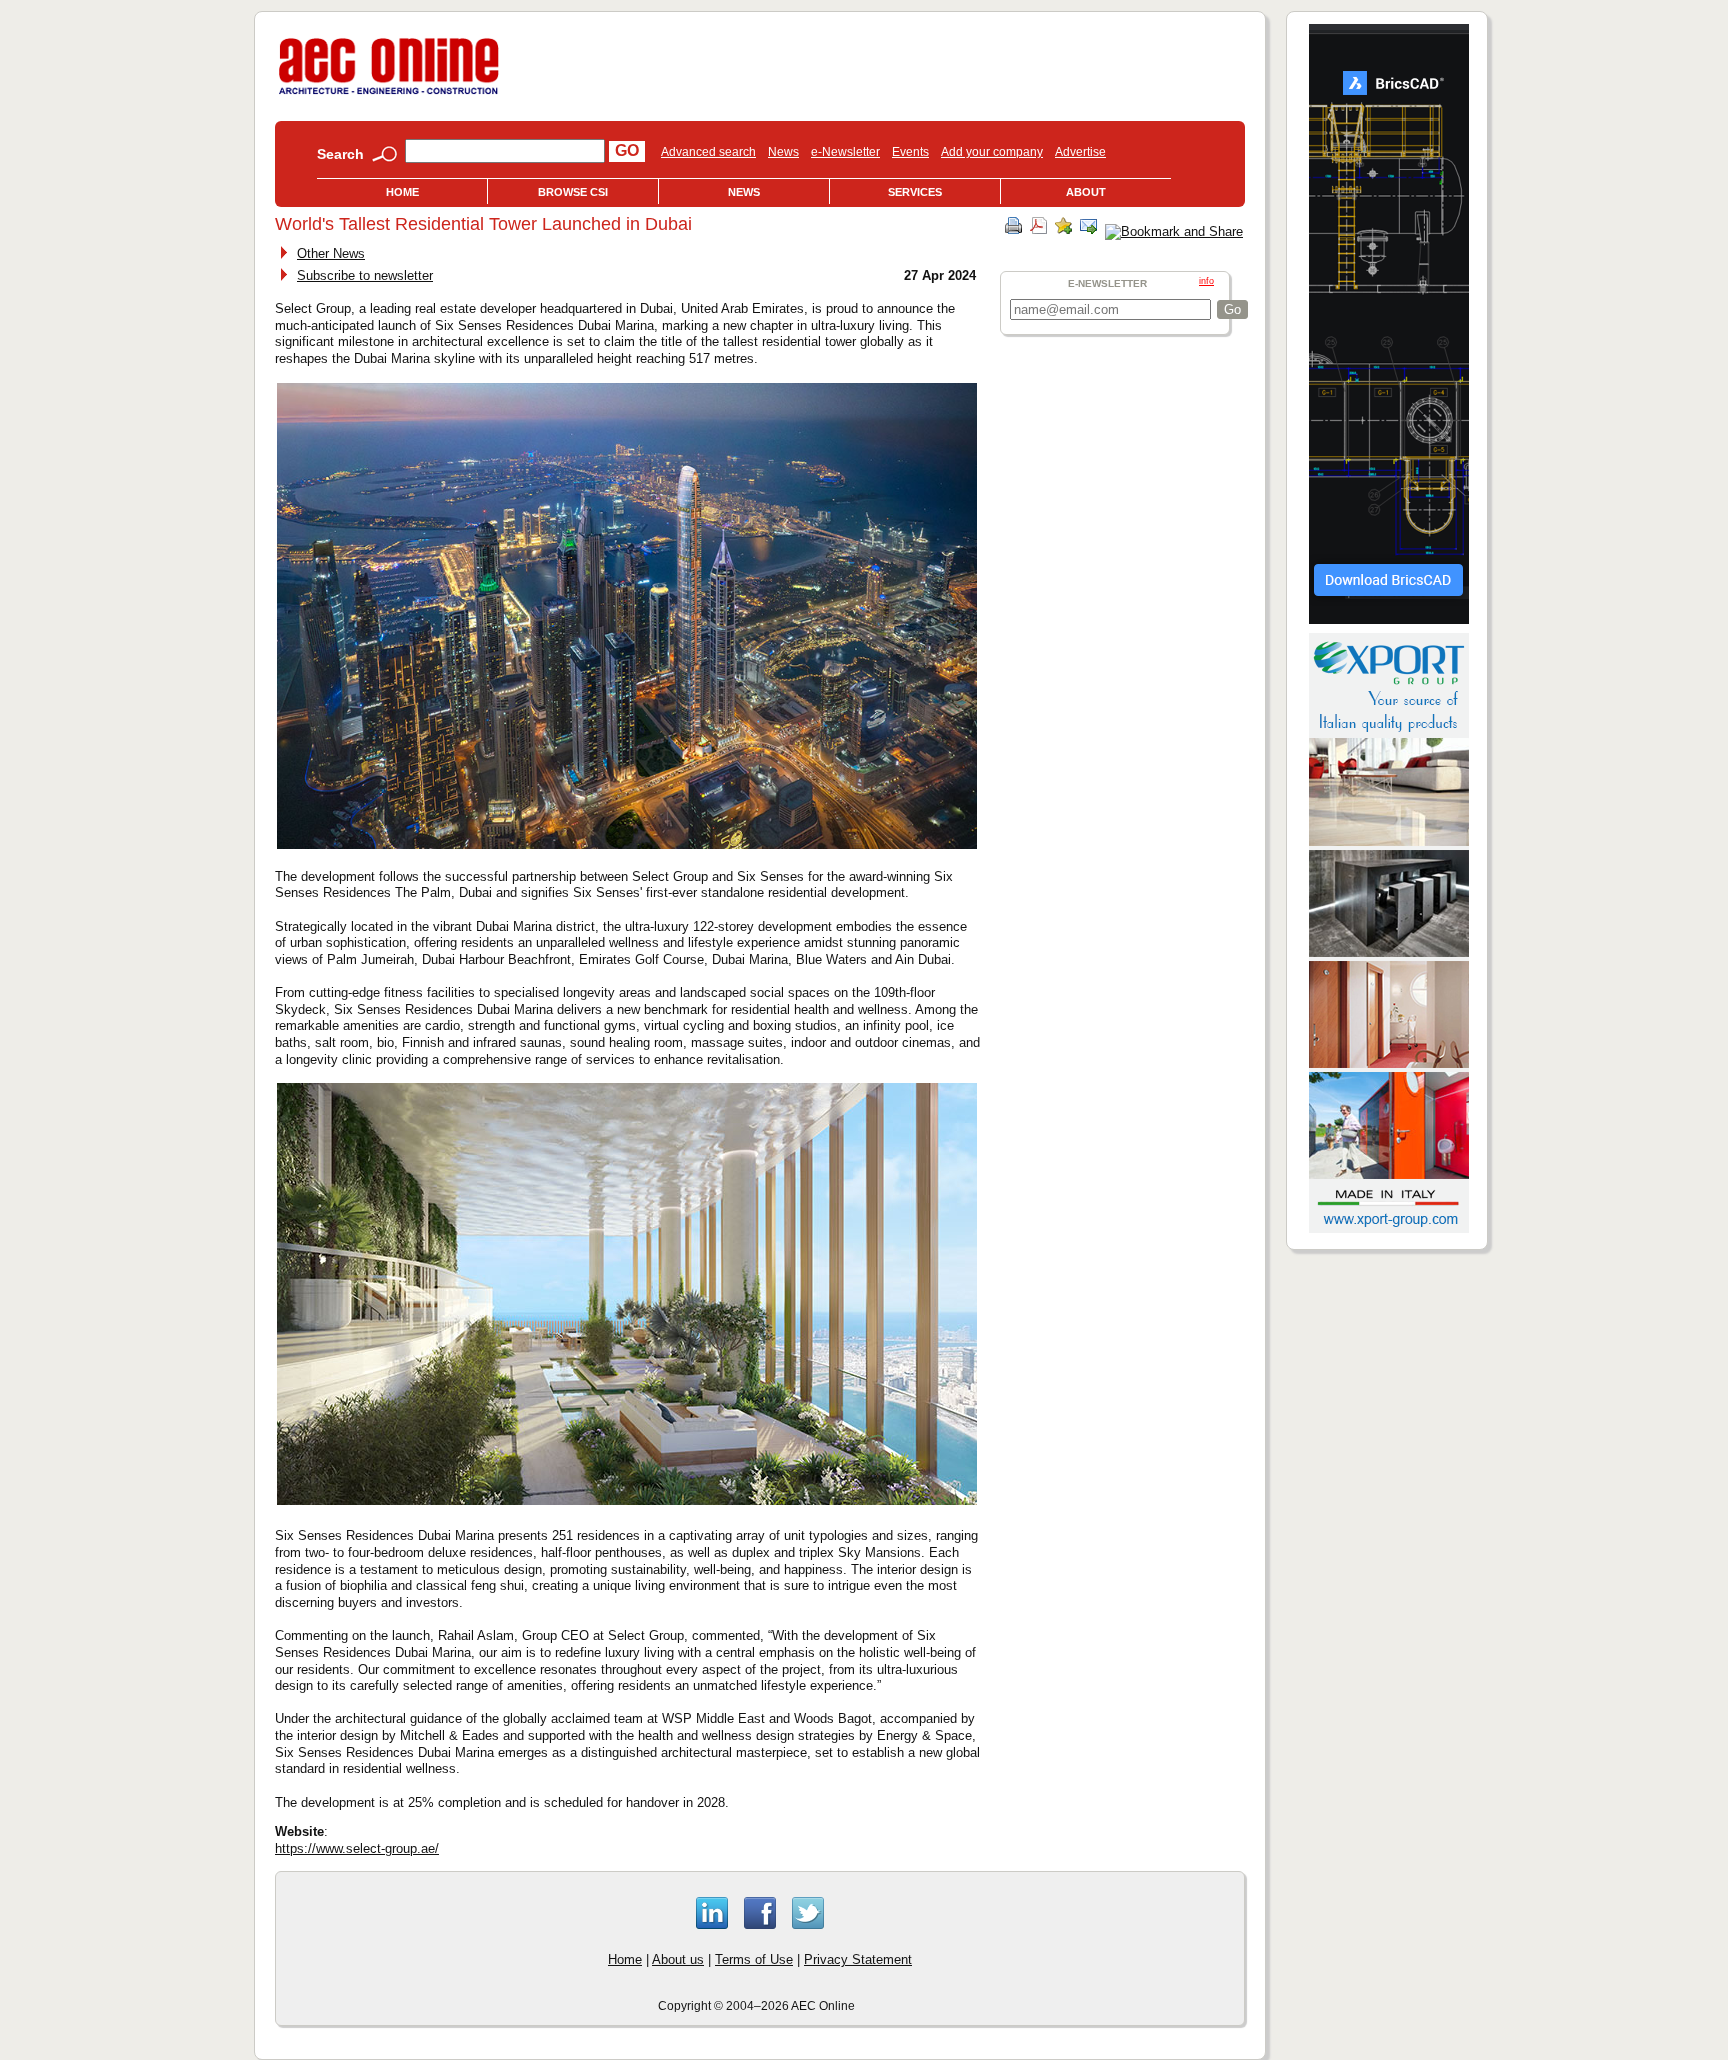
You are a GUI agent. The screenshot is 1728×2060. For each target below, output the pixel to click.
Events (910, 152)
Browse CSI (573, 192)
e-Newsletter (845, 152)
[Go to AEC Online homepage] (389, 94)
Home (402, 192)
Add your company (992, 152)
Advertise (1080, 152)
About (1086, 192)
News (783, 152)
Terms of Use (754, 1959)
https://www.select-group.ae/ (357, 1848)
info (1206, 281)
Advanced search (708, 152)
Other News (331, 253)
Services (915, 192)
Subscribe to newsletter (365, 275)
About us (678, 1959)
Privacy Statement (858, 1959)
